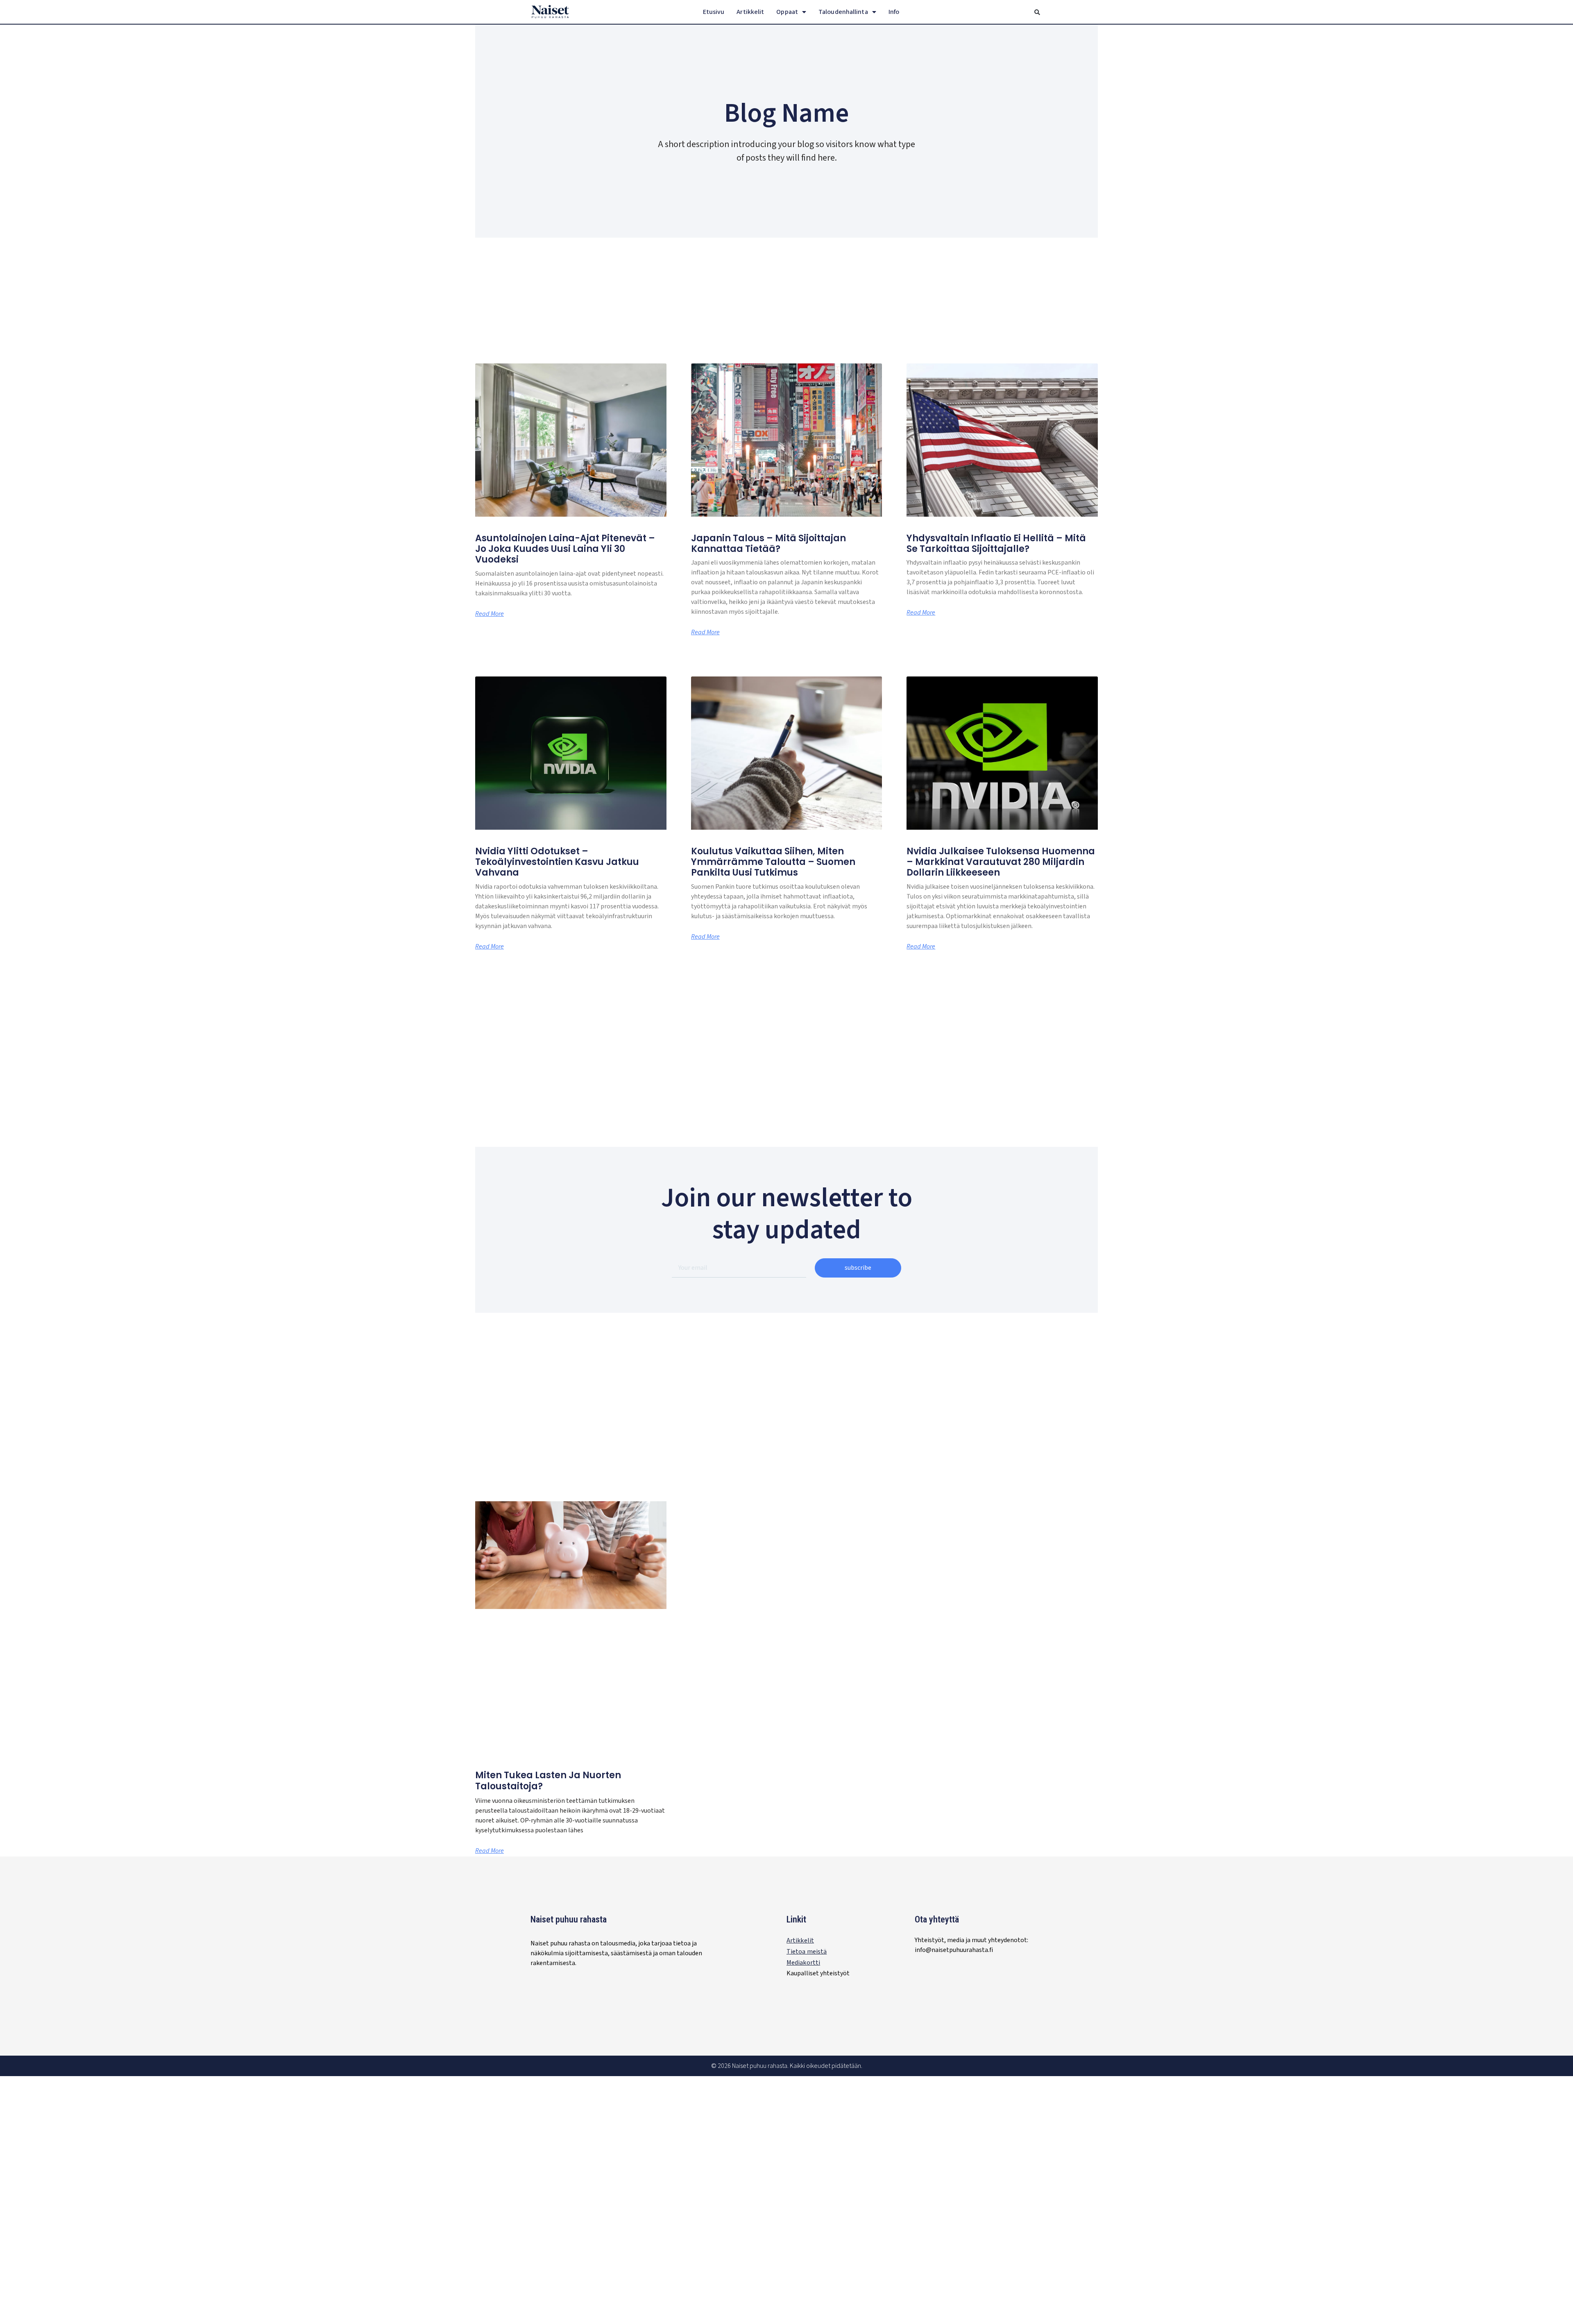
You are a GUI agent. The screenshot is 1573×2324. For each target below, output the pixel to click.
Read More (490, 614)
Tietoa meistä (807, 1952)
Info (894, 12)
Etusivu (714, 12)
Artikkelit (750, 12)
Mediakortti (803, 1963)
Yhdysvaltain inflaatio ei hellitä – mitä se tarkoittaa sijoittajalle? (996, 544)
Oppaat (787, 12)
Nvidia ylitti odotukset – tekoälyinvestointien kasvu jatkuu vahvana (557, 862)
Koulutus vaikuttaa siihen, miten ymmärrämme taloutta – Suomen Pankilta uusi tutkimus (773, 862)
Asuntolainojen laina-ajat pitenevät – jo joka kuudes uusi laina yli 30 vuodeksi (565, 549)
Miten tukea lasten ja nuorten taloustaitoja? (548, 1780)
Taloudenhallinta (843, 12)
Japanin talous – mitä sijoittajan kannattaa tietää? (768, 544)
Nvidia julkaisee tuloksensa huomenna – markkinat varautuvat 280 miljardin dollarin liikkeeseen (1001, 862)
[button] (1037, 12)
